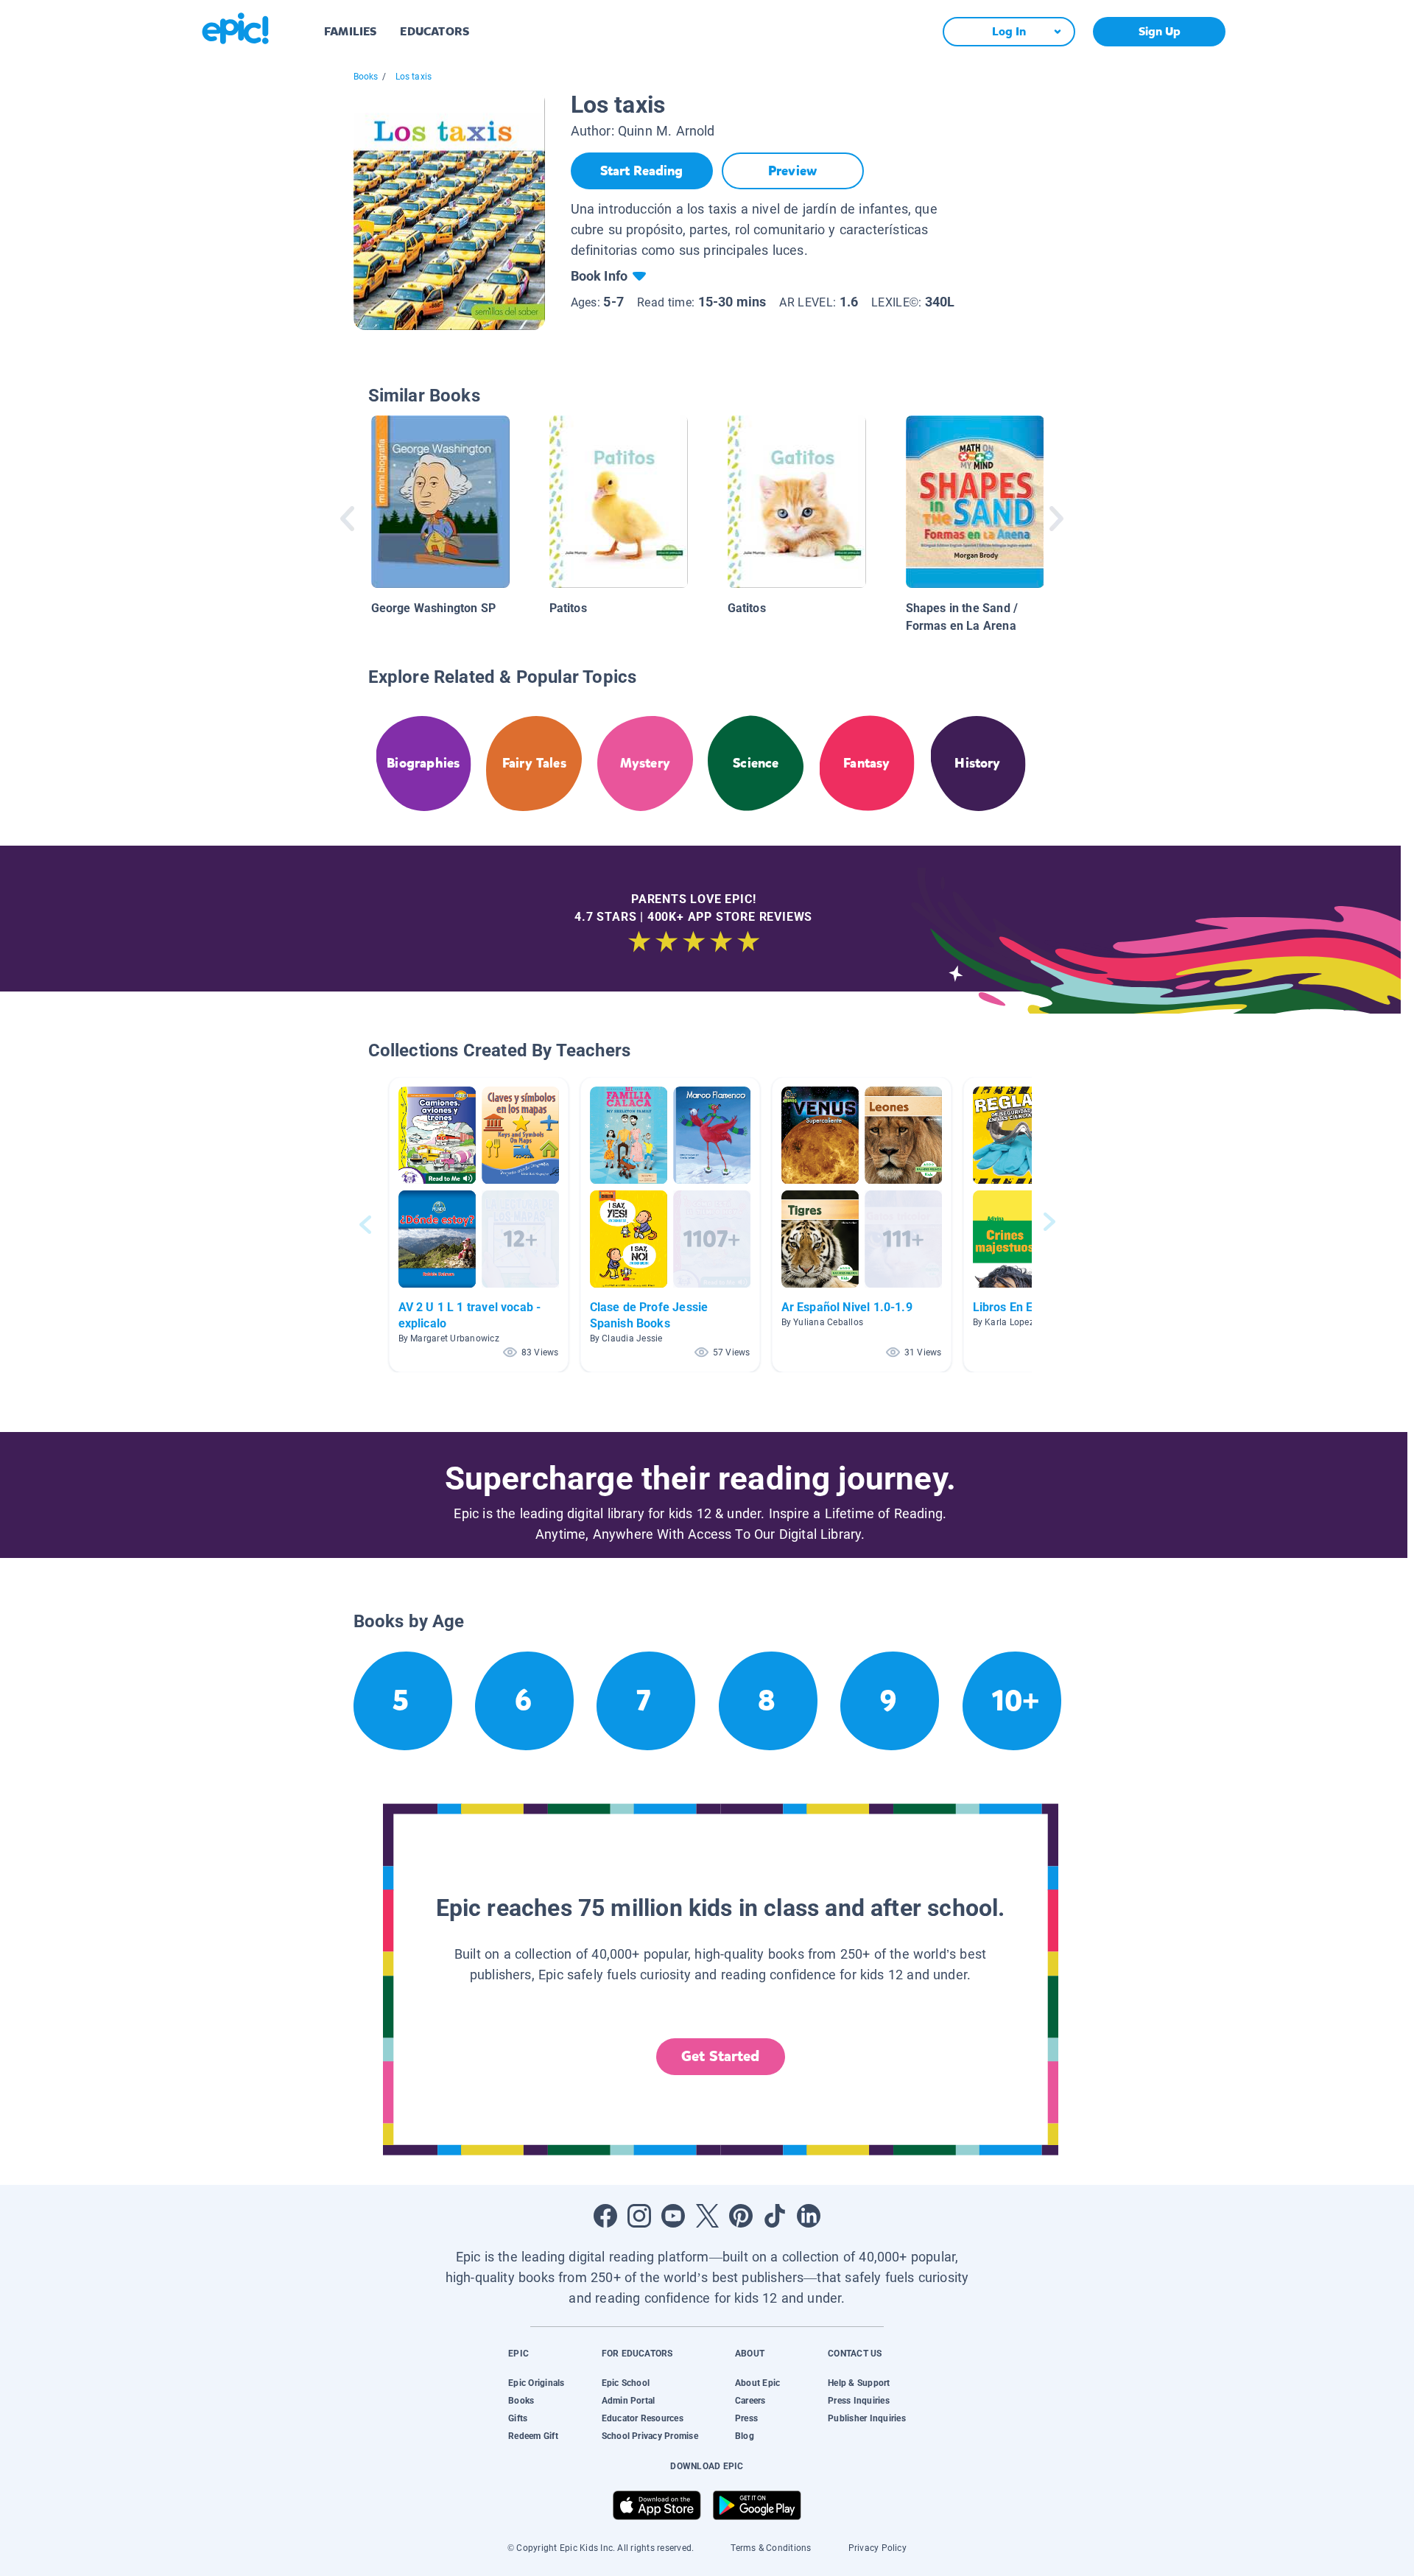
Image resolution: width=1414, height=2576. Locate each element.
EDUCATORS (435, 31)
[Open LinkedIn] (809, 2216)
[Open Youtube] (673, 2216)
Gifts (518, 2418)
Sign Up (1160, 31)
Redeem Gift (533, 2436)
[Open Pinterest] (741, 2216)
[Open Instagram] (639, 2216)
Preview (792, 171)
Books (366, 77)
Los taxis (414, 77)
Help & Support (859, 2383)
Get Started (720, 2056)
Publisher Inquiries (867, 2418)
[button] (479, 1225)
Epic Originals (536, 2383)
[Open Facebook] (605, 2216)
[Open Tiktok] (775, 2216)
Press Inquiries (859, 2401)
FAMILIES (350, 31)
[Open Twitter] (707, 2216)
